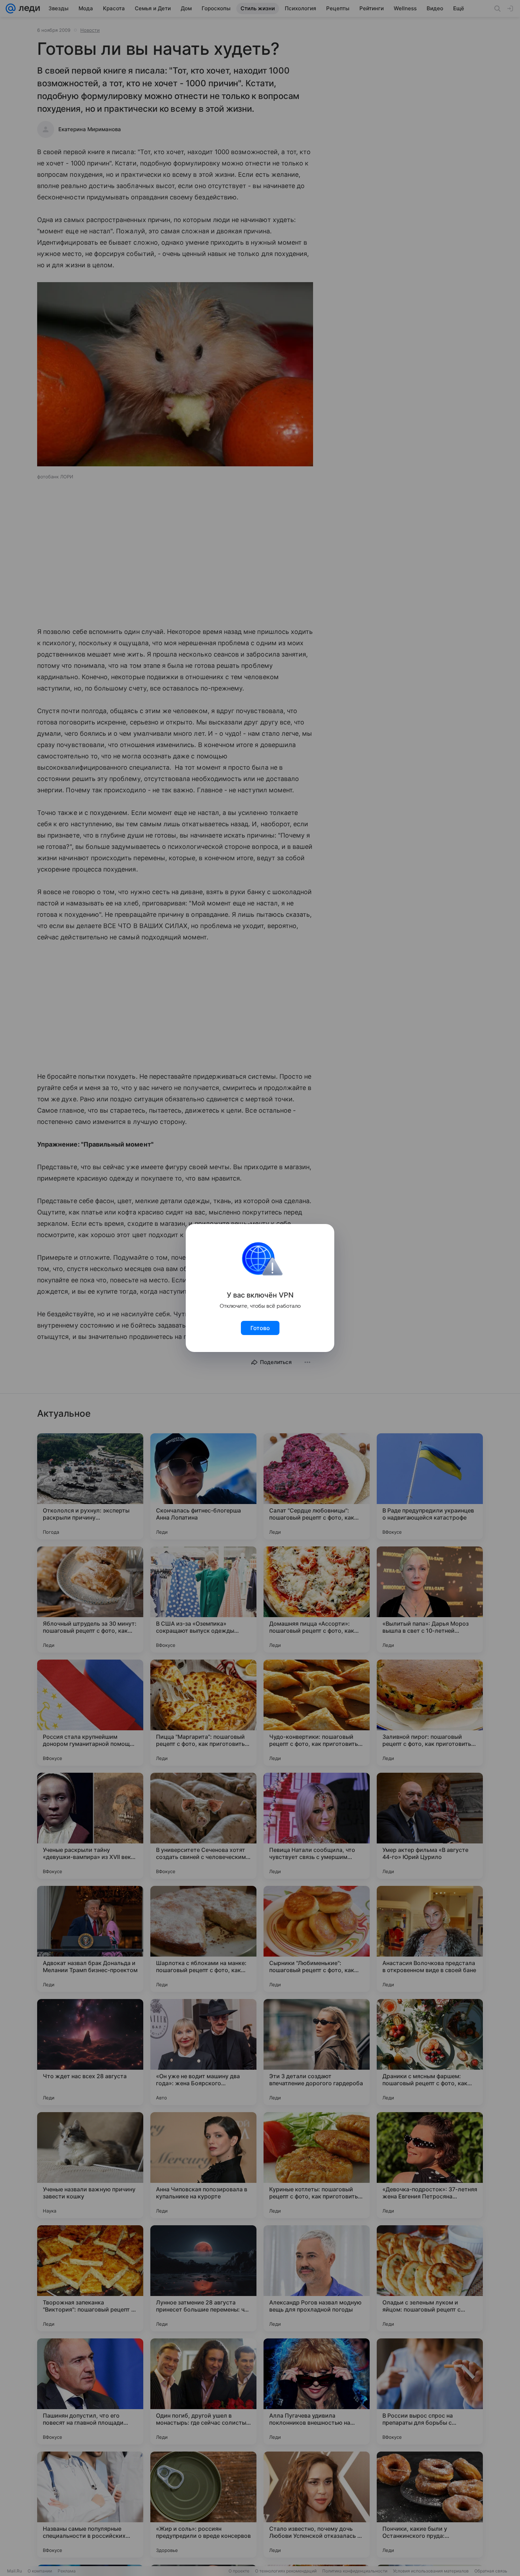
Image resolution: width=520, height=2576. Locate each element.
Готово (260, 1328)
